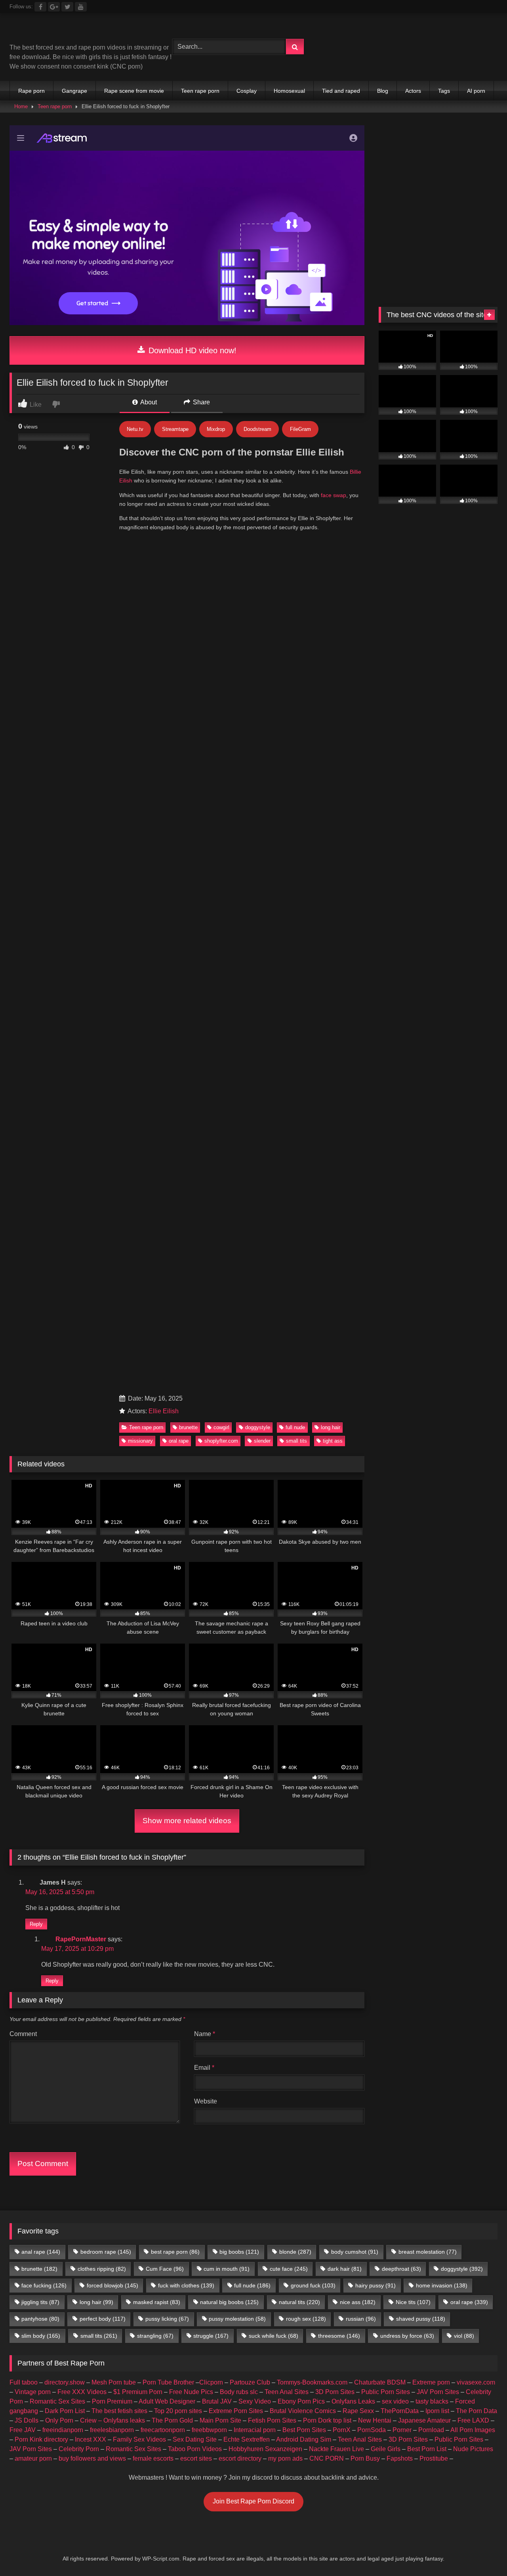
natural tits (299, 2302)
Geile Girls (386, 2449)
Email (204, 2068)
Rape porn (31, 91)
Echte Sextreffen (247, 2439)
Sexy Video (255, 2401)
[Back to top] (482, 2552)
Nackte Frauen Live (336, 2449)
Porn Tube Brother (168, 2382)
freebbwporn (209, 2430)
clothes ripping (102, 2269)
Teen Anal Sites (287, 2392)
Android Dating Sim (304, 2439)
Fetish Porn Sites (272, 2420)
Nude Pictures (473, 2449)
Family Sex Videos (139, 2439)
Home (21, 106)
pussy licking (167, 2319)
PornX (342, 2430)
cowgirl (221, 1427)
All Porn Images (473, 2430)
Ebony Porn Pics (301, 2401)
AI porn (476, 91)
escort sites (196, 2458)
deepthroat (401, 2269)
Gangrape (74, 91)
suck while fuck (274, 2336)
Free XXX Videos (82, 2392)
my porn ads (285, 2458)
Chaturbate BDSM (380, 2382)
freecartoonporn (163, 2430)
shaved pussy (421, 2319)
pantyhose (40, 2319)
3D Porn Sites (335, 2392)
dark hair (345, 2269)
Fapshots (400, 2458)
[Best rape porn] (75, 31)
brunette (188, 1427)
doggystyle (258, 1427)
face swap (334, 495)
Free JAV (23, 2430)
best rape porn (175, 2252)
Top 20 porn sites (178, 2411)
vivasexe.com (476, 2382)
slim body (41, 2336)
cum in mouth (227, 2269)
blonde (295, 2252)
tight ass (333, 1441)
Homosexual (289, 91)
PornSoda (372, 2430)
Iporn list (437, 2411)
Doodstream (257, 429)
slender (262, 1441)
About (148, 402)
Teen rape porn (200, 91)
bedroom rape (106, 2252)
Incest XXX (91, 2439)
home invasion (442, 2285)
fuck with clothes (186, 2285)
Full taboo (24, 2382)
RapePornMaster (81, 1939)
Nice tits (413, 2302)
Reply (36, 1924)
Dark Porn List (65, 2411)
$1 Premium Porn (138, 2392)
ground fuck (313, 2285)
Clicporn (211, 2382)
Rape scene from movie (134, 91)
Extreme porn (431, 2382)
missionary (140, 1441)
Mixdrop (216, 429)
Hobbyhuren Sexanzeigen (265, 2449)
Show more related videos (187, 1821)
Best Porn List (427, 2449)
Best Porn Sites (304, 2430)
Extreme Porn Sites (236, 2411)
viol (464, 2336)
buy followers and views (92, 2458)
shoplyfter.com (221, 1441)
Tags (444, 91)
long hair (331, 1427)
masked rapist (157, 2302)
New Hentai (375, 2420)
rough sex (306, 2319)
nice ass (358, 2302)
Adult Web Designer (167, 2401)
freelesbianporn (112, 2430)
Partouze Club (250, 2382)
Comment (23, 2034)
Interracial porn (255, 2430)
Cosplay (247, 91)
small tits (296, 1441)
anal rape (41, 2252)
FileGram (300, 429)
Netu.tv (135, 429)
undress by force (407, 2336)
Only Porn (59, 2420)
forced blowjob (112, 2285)
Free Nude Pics (191, 2392)
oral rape (179, 1441)
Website (206, 2101)
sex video (395, 2401)
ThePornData (400, 2411)
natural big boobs (229, 2302)
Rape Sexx (358, 2411)
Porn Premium (112, 2401)
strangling (155, 2336)
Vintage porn (33, 2392)
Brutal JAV (217, 2401)
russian (361, 2319)
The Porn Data (477, 2411)
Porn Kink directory (41, 2439)
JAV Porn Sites (438, 2392)
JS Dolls (27, 2420)
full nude (295, 1427)
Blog (383, 91)
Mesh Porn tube (114, 2382)
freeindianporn (63, 2430)
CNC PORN (327, 2458)
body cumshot (355, 2252)
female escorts (153, 2458)
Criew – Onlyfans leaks (112, 2420)
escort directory (240, 2458)
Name (205, 2034)
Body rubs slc (239, 2392)
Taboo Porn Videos (195, 2449)
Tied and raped (341, 91)
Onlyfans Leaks (353, 2401)
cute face (289, 2269)
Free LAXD (473, 2420)
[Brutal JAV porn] (438, 63)
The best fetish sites (119, 2411)
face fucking (44, 2285)
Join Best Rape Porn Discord (253, 2501)
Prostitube (434, 2458)
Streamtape (175, 429)
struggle (211, 2336)
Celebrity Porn (79, 2449)
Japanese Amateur (424, 2420)
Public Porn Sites (386, 2392)
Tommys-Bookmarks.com (312, 2382)
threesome (339, 2336)
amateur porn (33, 2458)
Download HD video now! (191, 350)
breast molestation (428, 2252)
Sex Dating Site (195, 2439)
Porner (402, 2430)
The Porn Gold (172, 2420)
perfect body (103, 2319)
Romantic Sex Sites (57, 2401)
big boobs (239, 2252)
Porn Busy (365, 2458)
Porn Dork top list (327, 2420)
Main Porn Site (220, 2420)
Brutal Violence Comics (303, 2411)
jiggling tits (40, 2302)
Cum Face (165, 2269)
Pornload (431, 2430)
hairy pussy (375, 2285)
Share (201, 402)
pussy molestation (237, 2319)
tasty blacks (432, 2401)
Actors (413, 91)
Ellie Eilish (164, 1411)
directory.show (65, 2382)
